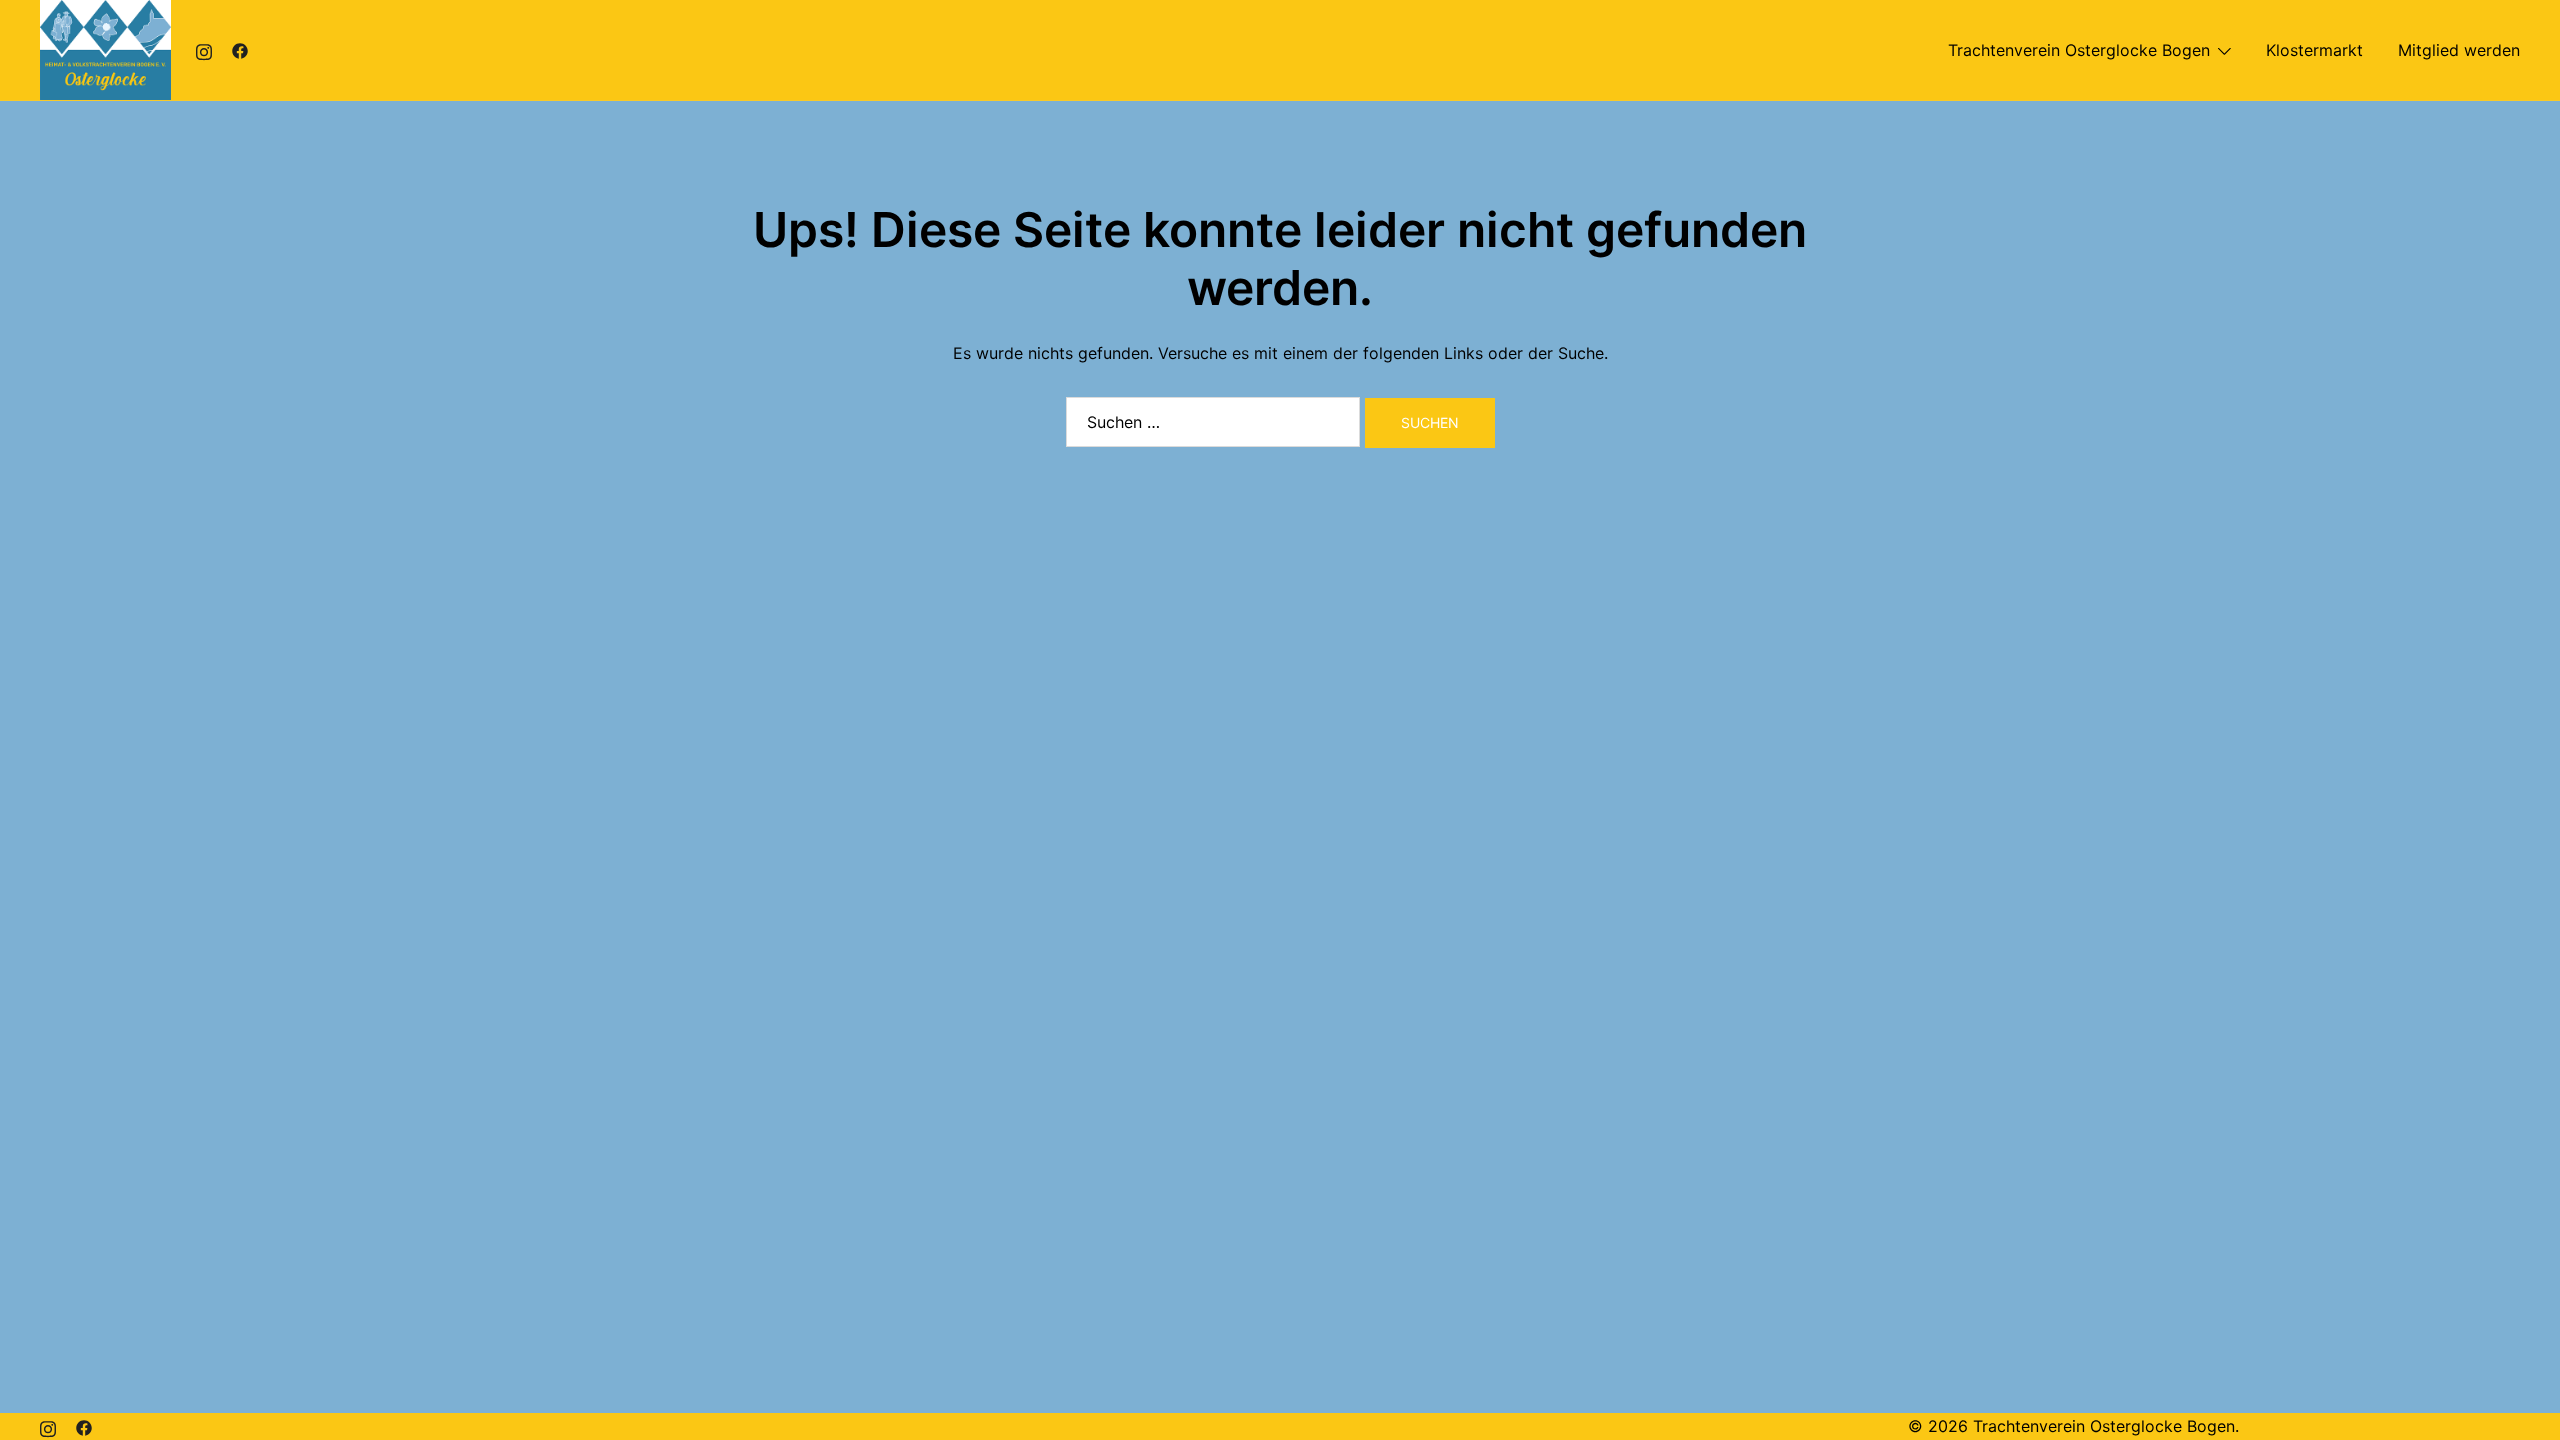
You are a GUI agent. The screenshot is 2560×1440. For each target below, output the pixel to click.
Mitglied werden (2459, 50)
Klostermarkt (2314, 50)
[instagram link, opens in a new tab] (204, 50)
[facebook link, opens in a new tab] (240, 50)
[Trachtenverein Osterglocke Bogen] (105, 48)
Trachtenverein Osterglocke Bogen (2079, 50)
